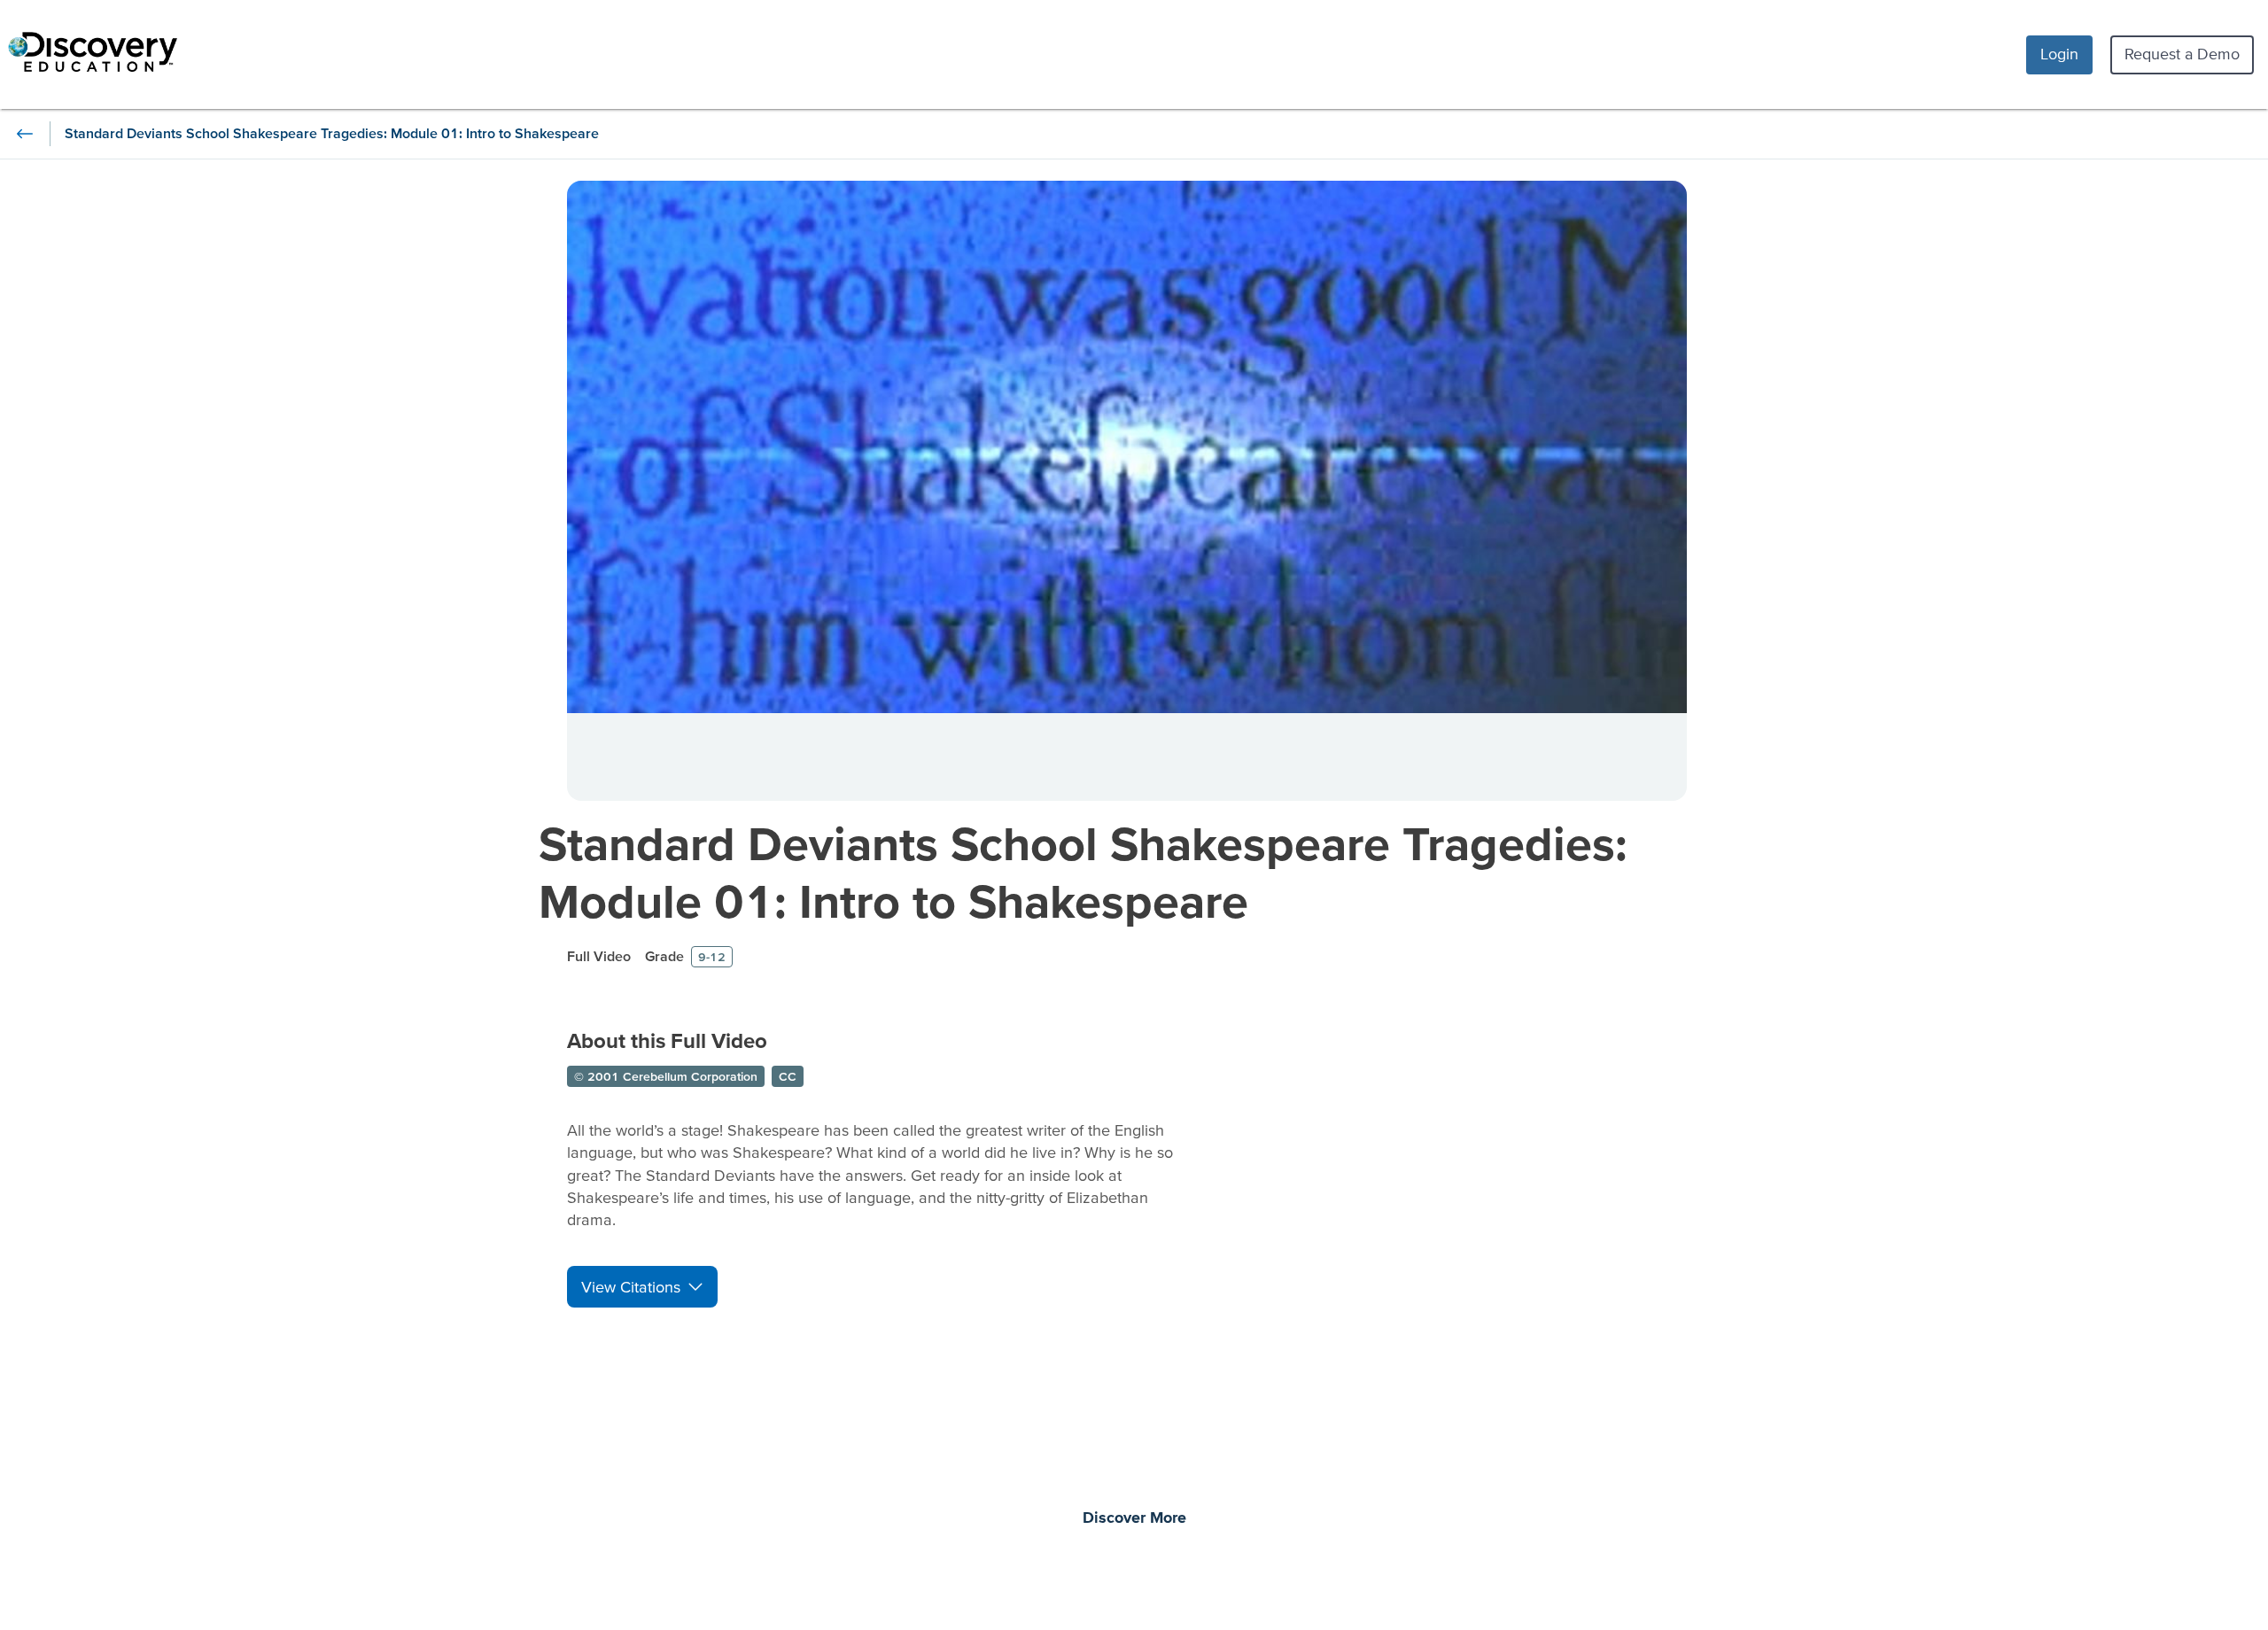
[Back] (25, 134)
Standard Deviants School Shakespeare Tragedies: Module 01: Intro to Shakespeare (1083, 872)
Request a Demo (2182, 54)
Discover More (1134, 1518)
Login (2059, 54)
